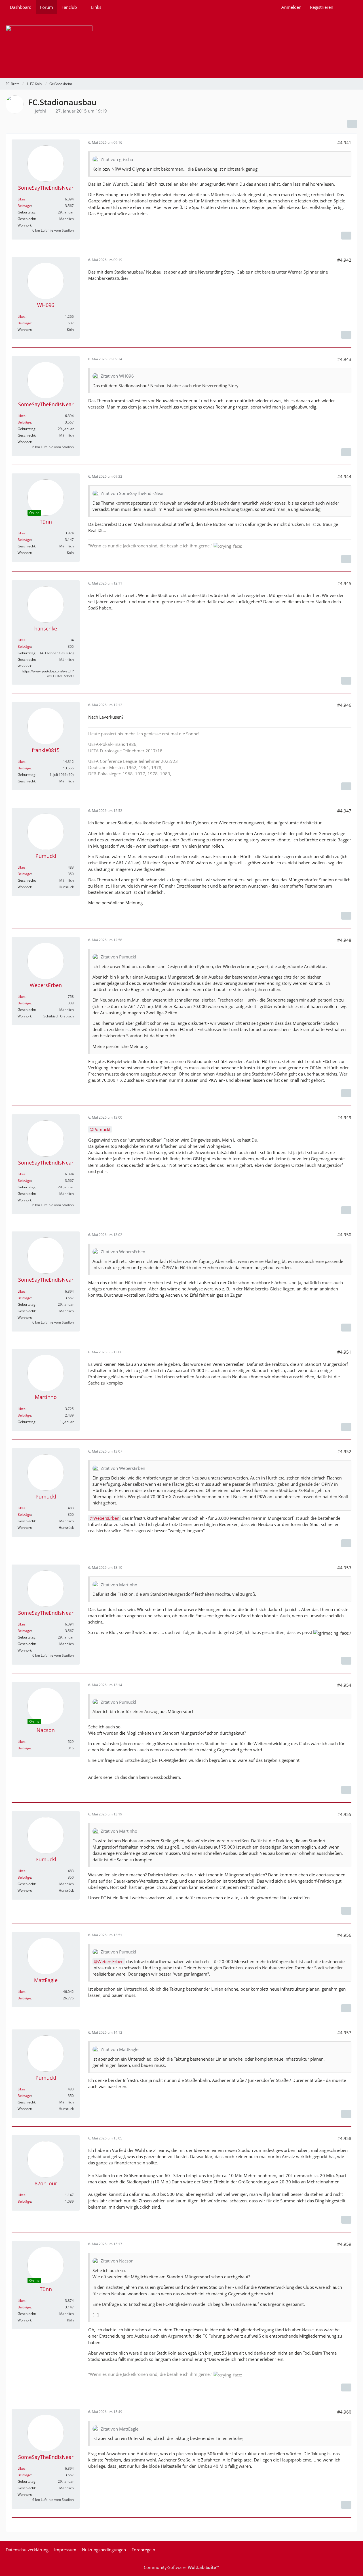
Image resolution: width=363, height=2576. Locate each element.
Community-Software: (181, 2567)
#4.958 (344, 2138)
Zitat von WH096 (117, 376)
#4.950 (344, 1235)
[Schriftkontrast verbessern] (346, 236)
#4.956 (344, 1935)
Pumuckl (102, 1129)
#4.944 (344, 477)
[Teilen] (352, 124)
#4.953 (344, 1568)
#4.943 (344, 359)
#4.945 (344, 583)
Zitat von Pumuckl (118, 957)
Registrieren (322, 7)
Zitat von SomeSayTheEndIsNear (132, 493)
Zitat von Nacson (117, 2261)
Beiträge (24, 206)
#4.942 (344, 260)
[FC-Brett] (181, 46)
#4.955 (344, 1814)
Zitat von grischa (117, 159)
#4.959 (344, 2244)
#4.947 (344, 811)
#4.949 (344, 1117)
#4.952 (344, 1451)
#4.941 (344, 143)
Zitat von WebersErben (123, 1252)
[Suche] (347, 7)
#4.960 (344, 2412)
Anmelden (291, 7)
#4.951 (344, 1352)
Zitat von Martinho (119, 1585)
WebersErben (106, 1518)
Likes (22, 199)
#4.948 (344, 940)
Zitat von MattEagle (120, 2049)
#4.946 (344, 705)
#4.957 (344, 2033)
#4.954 (344, 1685)
